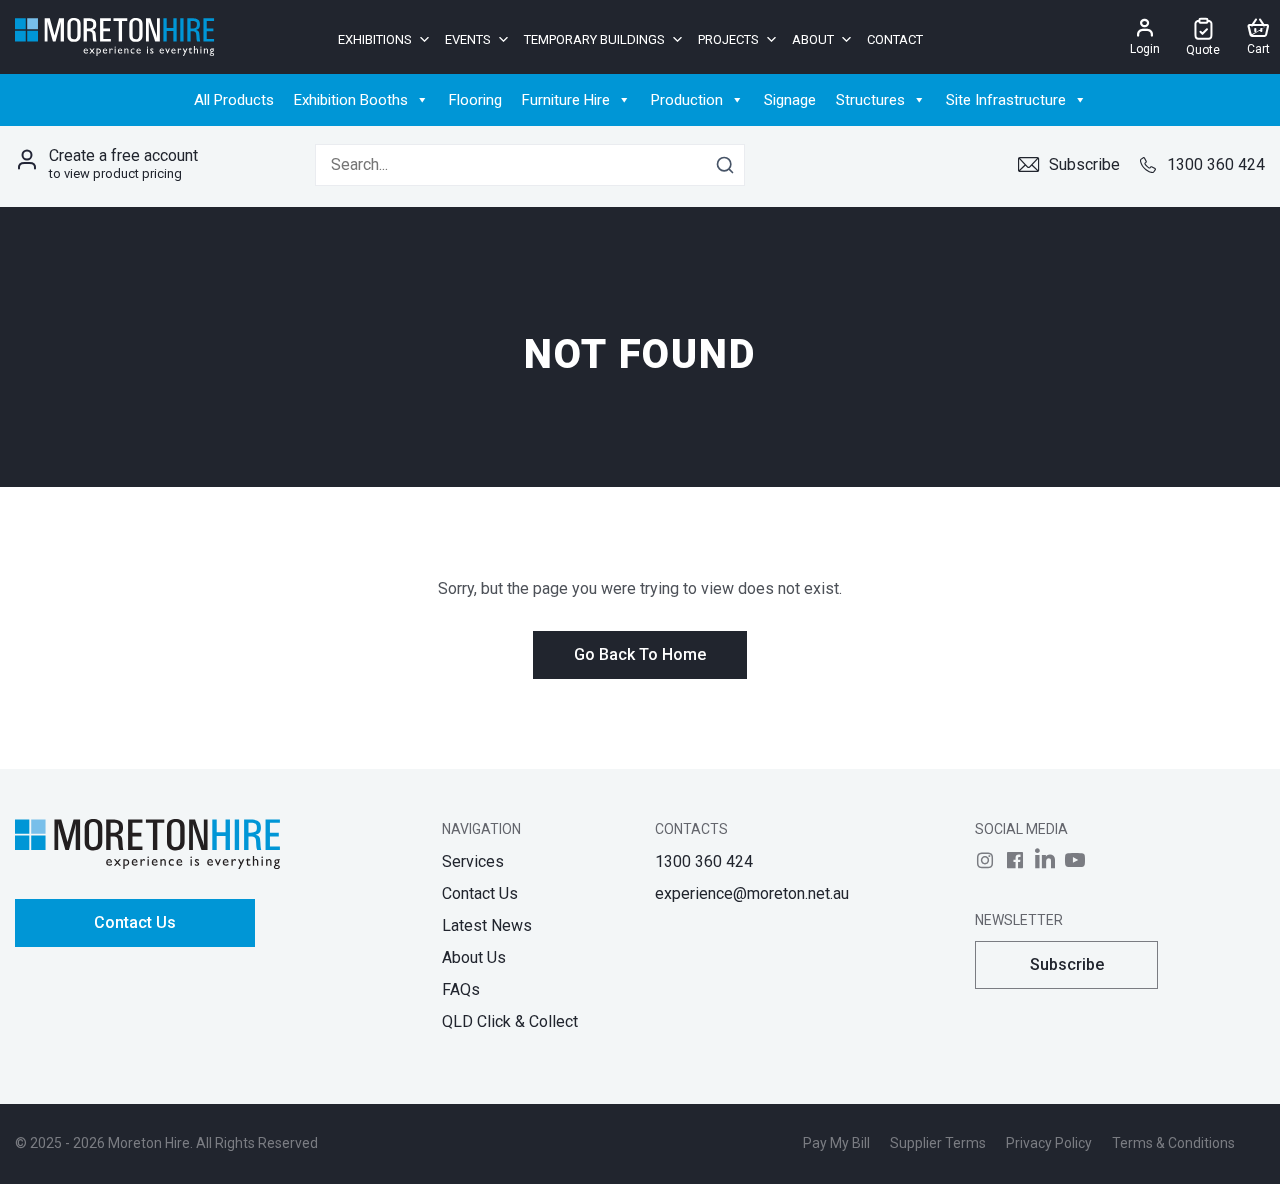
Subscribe (1084, 164)
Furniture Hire (566, 100)
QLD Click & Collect (510, 1021)
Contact (895, 39)
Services (473, 861)
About (813, 39)
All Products (234, 100)
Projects (728, 39)
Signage (790, 100)
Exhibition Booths (351, 100)
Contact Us (135, 922)
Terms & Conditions (1173, 1143)
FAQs (461, 989)
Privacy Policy (1049, 1143)
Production (687, 100)
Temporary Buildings (594, 39)
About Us (474, 957)
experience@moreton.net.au (752, 893)
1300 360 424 (1216, 164)
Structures (870, 100)
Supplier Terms (938, 1143)
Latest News (487, 925)
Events (468, 39)
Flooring (475, 100)
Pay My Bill (836, 1143)
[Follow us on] (985, 860)
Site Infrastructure (1006, 100)
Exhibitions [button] (375, 39)
